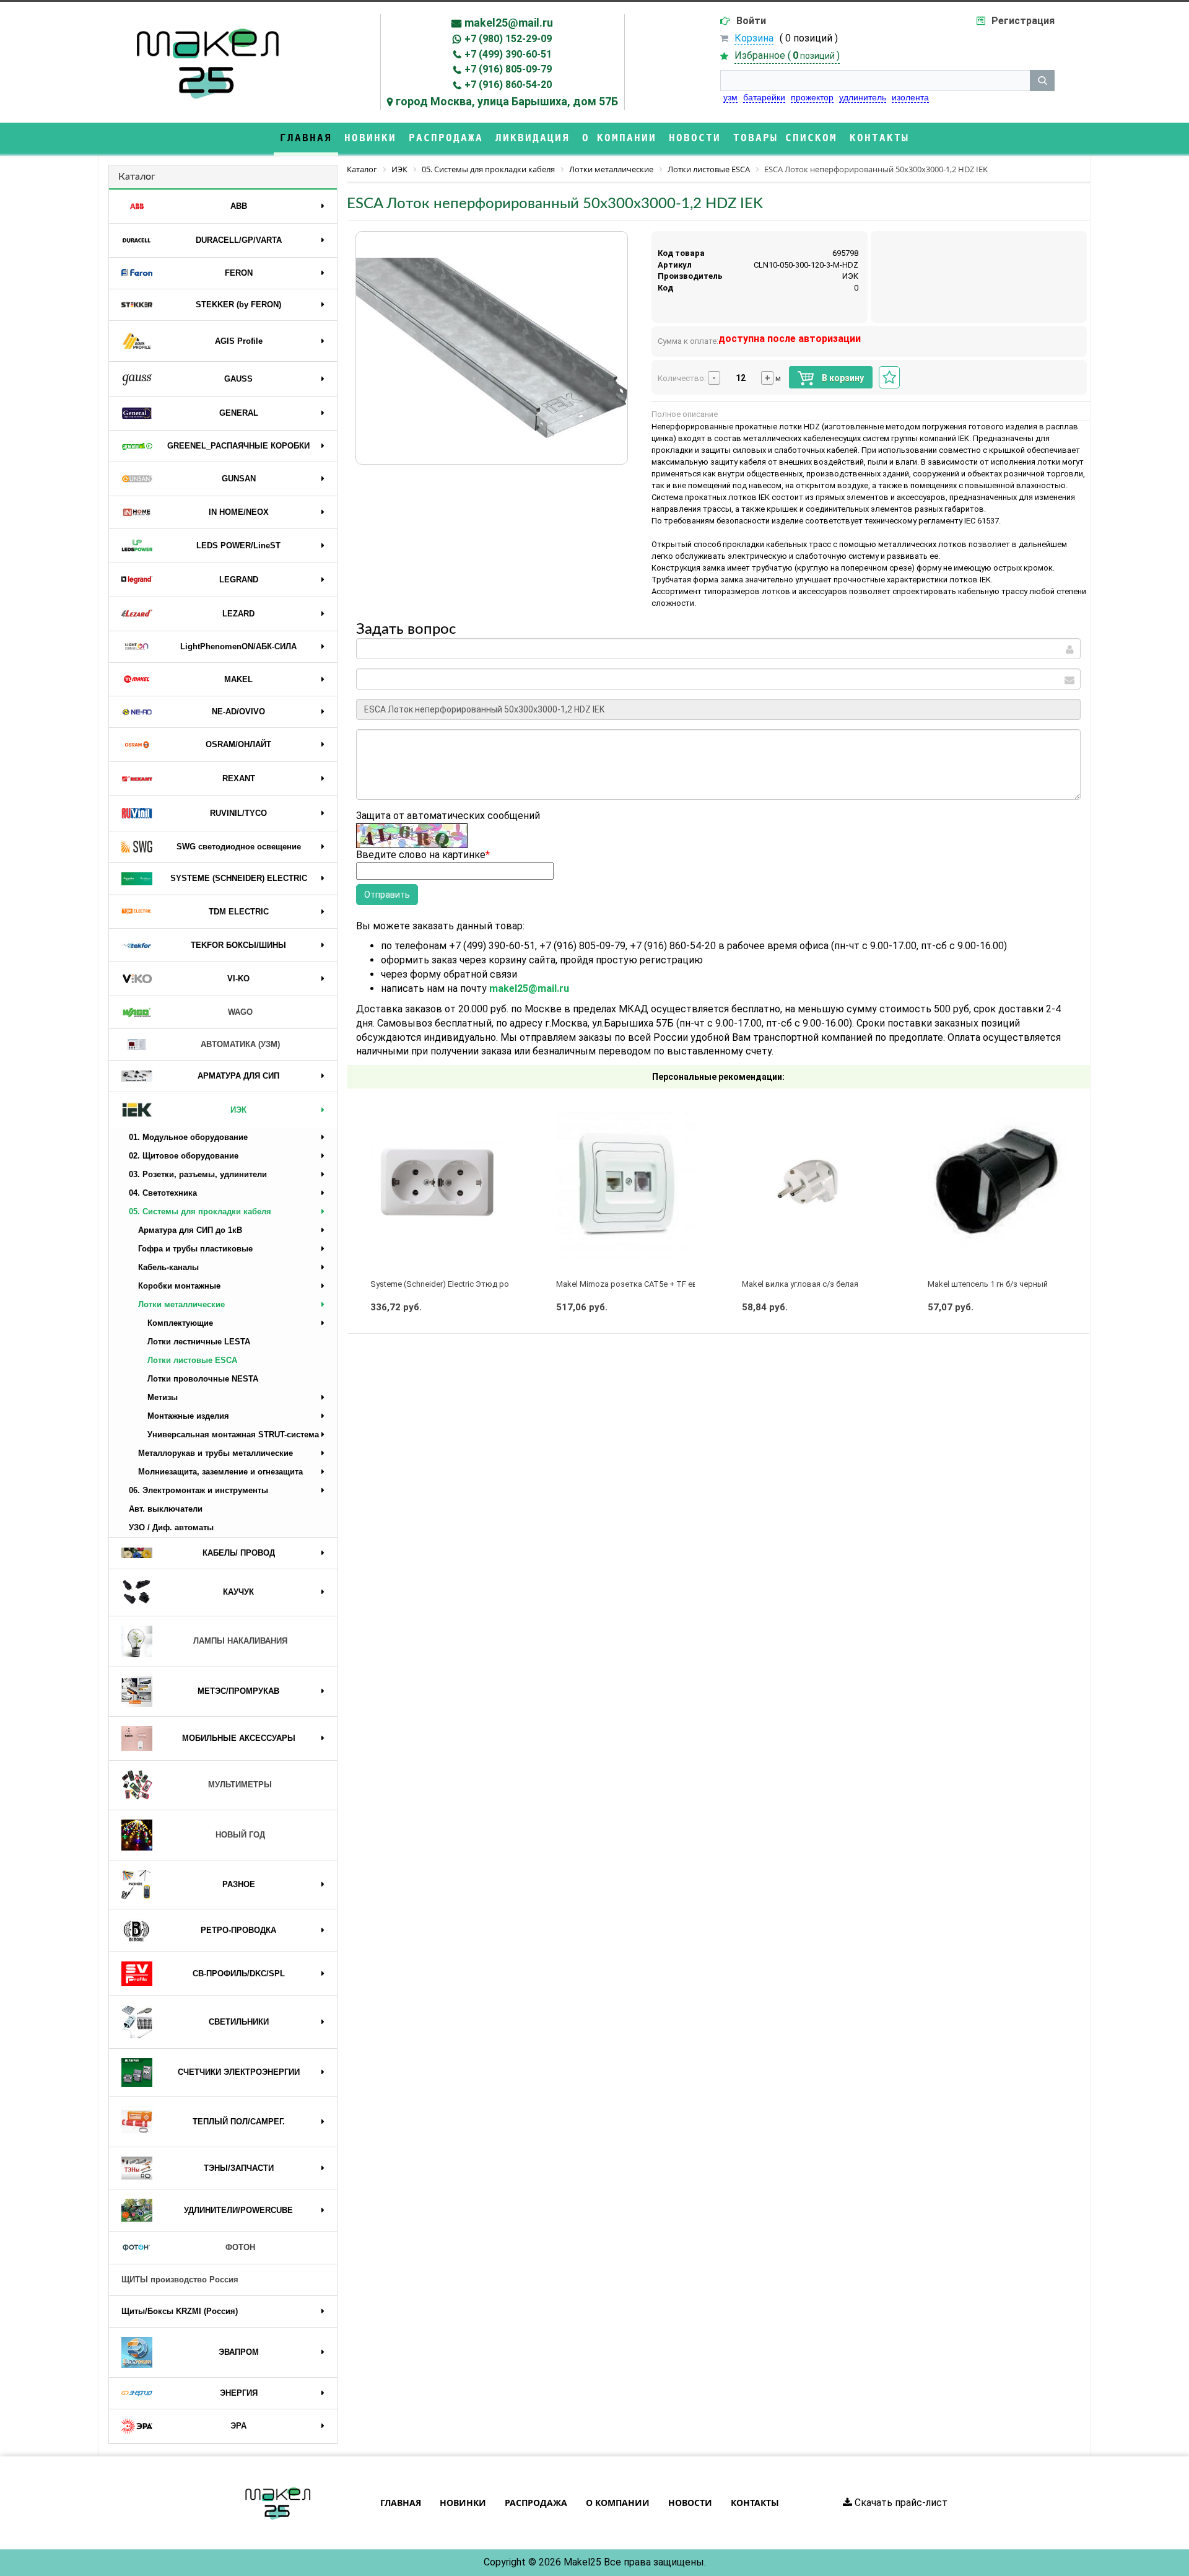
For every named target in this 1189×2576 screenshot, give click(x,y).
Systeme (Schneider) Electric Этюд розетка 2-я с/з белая (476, 1284)
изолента (910, 97)
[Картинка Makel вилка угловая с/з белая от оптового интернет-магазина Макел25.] (811, 1183)
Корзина (754, 38)
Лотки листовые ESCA (192, 1360)
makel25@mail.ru (509, 23)
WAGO (240, 1012)
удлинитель (863, 97)
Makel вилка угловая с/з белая (800, 1284)
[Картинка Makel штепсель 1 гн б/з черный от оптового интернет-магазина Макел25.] (997, 1183)
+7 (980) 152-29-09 (508, 39)
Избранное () (787, 55)
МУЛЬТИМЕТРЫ (240, 1785)
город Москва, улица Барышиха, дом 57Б (507, 101)
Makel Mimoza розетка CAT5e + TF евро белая (644, 1284)
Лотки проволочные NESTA (203, 1379)
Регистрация (1023, 21)
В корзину (842, 378)
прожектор (812, 97)
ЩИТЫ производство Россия (180, 2280)
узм (730, 97)
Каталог (137, 177)
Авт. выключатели (166, 1509)
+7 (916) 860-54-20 (508, 85)
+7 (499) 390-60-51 (508, 54)
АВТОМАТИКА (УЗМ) (240, 1044)
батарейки (764, 97)
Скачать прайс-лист (900, 2503)
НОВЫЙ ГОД (240, 1835)
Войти (751, 21)
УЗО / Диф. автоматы (171, 1527)
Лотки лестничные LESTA (199, 1342)
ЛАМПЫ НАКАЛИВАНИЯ (240, 1641)
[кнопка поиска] (1042, 81)
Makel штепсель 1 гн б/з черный (988, 1284)
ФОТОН (240, 2247)
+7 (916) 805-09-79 (508, 69)
